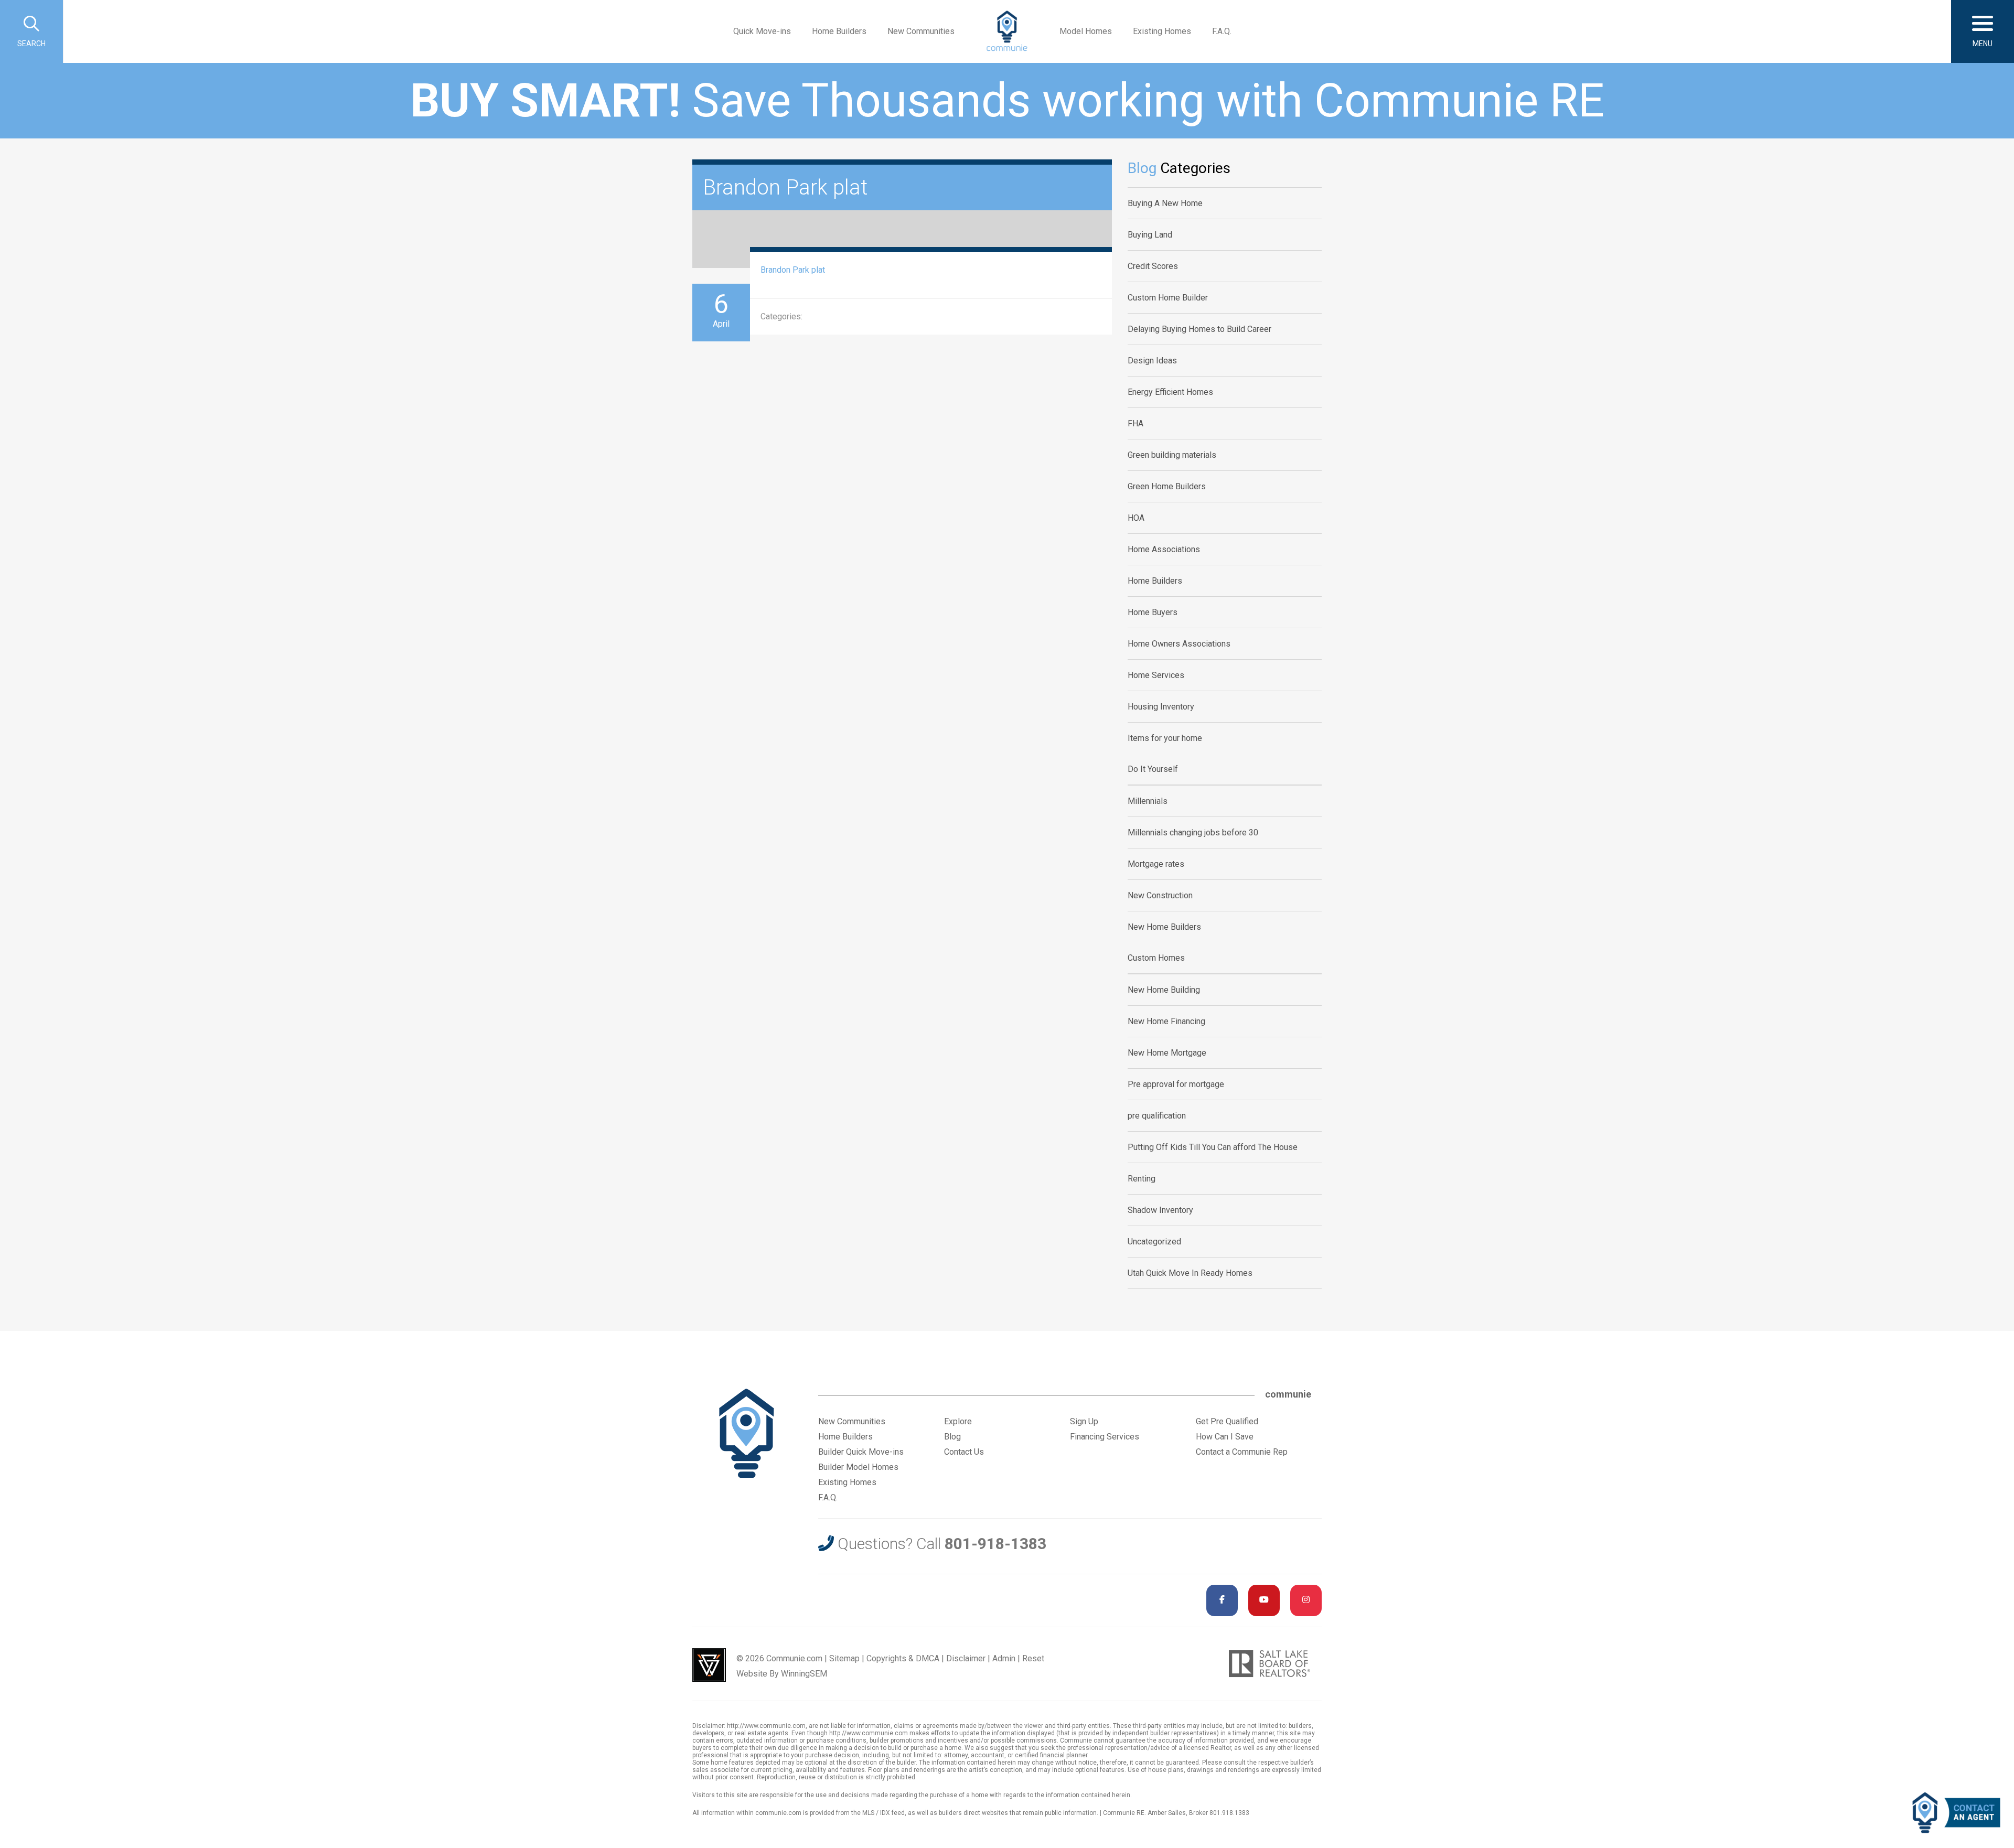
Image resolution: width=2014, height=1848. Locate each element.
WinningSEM (804, 1674)
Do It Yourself (1153, 769)
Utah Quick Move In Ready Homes (1190, 1273)
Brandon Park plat (793, 270)
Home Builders (839, 31)
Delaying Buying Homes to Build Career (1199, 329)
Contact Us (964, 1452)
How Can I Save (1225, 1437)
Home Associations (1164, 549)
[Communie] (1007, 31)
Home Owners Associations (1179, 644)
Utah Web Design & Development (709, 1665)
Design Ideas (1152, 361)
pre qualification (1157, 1116)
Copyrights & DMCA (903, 1658)
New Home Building (1164, 990)
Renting (1142, 1179)
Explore (958, 1421)
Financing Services (1105, 1437)
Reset (1033, 1658)
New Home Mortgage (1167, 1053)
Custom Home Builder (1168, 298)
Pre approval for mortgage (1176, 1084)
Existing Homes (1162, 31)
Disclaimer (966, 1658)
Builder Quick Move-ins (861, 1452)
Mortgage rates (1156, 864)
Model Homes (1086, 31)
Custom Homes (1156, 958)
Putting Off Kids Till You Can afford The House (1213, 1147)
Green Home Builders (1167, 486)
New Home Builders (1164, 927)
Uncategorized (1154, 1242)
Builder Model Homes (858, 1467)
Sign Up (1084, 1421)
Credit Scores (1153, 266)
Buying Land (1150, 235)
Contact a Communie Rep (1242, 1452)
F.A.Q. (1222, 31)
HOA (1136, 518)
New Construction (1160, 895)
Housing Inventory (1161, 707)
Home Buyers (1153, 612)
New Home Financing (1166, 1021)
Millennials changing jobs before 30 (1193, 832)
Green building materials (1172, 455)
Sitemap (844, 1658)
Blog (952, 1437)
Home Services (1156, 675)
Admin (1004, 1658)
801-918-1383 (995, 1544)
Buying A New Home (1165, 203)
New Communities (921, 31)
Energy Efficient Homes (1170, 392)
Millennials (1148, 801)
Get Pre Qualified (1227, 1421)
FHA (1135, 423)
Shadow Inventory (1160, 1210)
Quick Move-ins (762, 31)
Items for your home (1165, 738)
